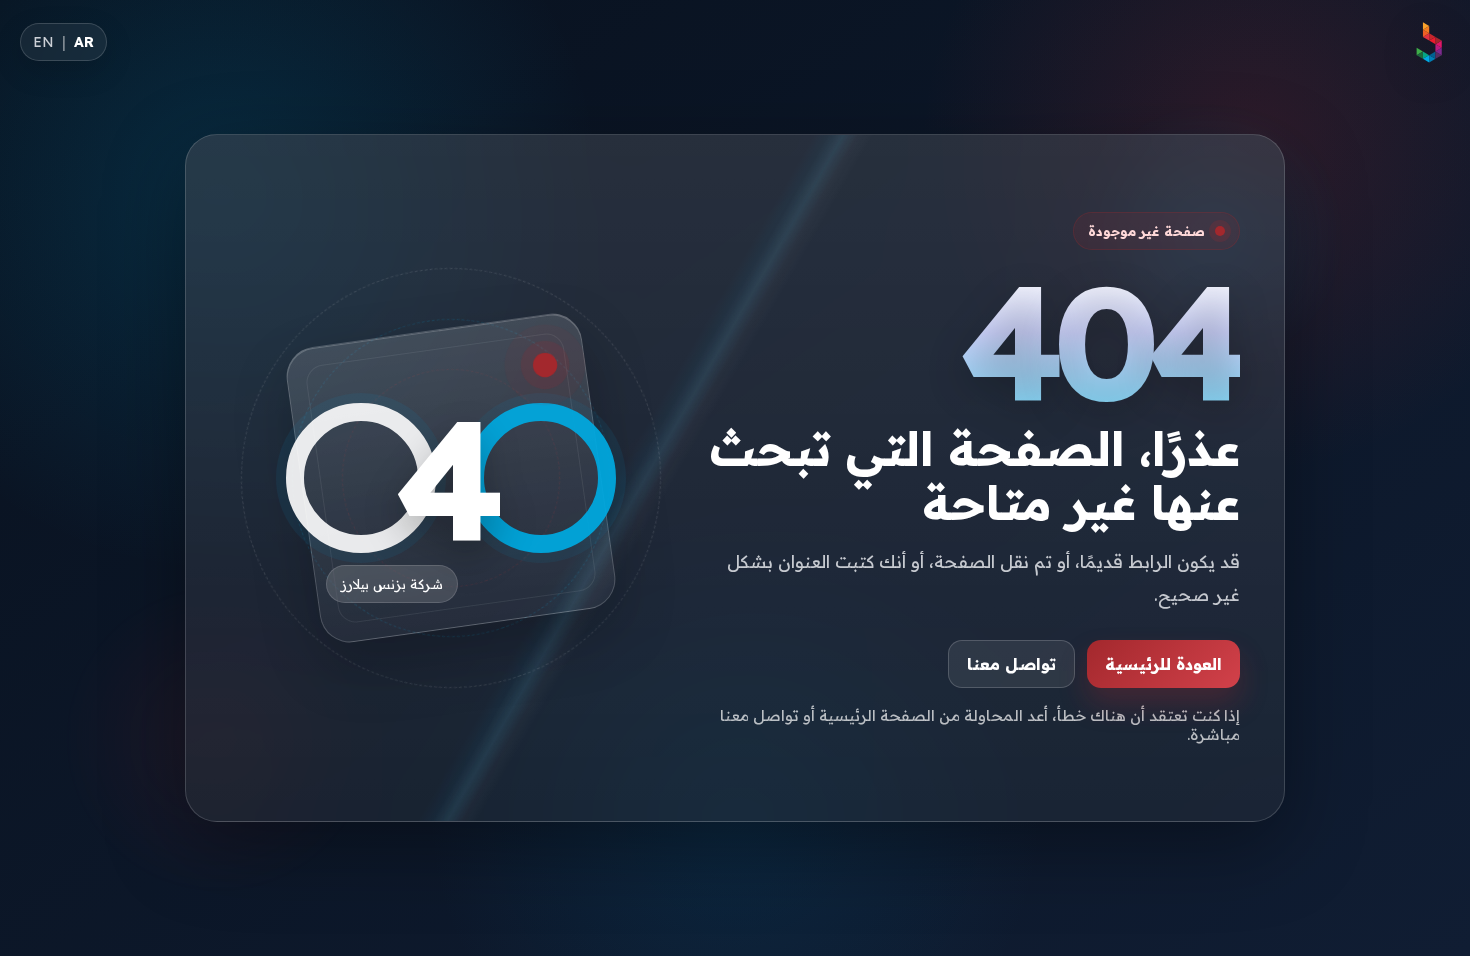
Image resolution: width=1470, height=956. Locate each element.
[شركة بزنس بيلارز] (1428, 42)
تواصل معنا (1011, 664)
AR (84, 42)
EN (43, 42)
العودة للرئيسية (1163, 664)
